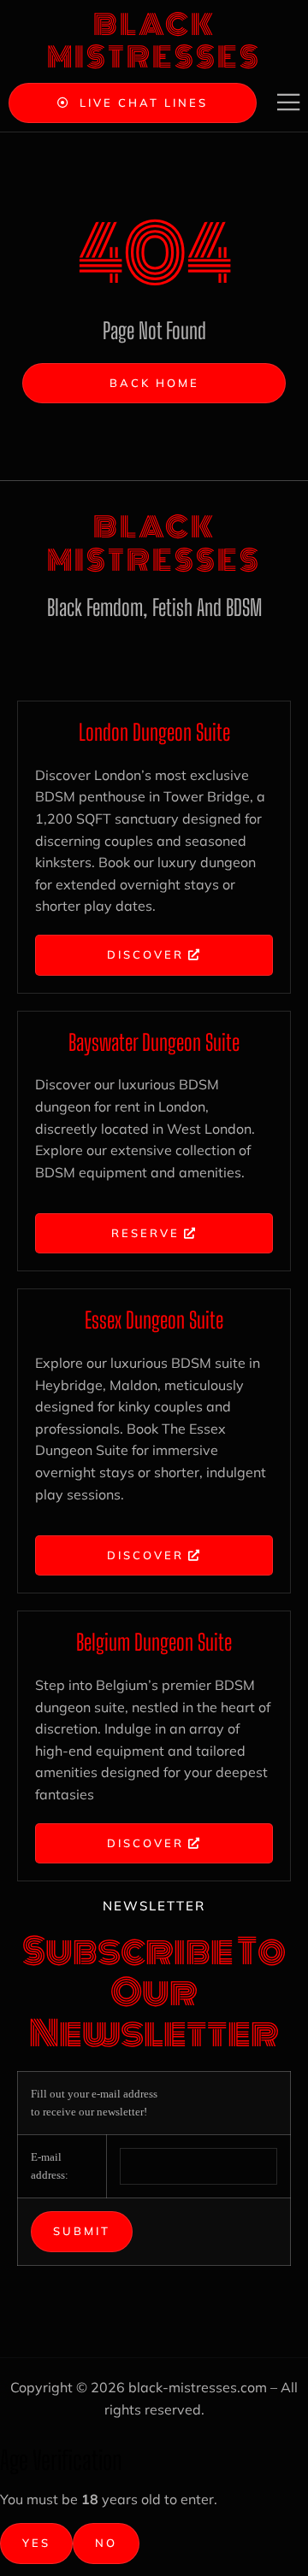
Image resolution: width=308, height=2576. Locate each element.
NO (106, 2543)
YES (36, 2543)
